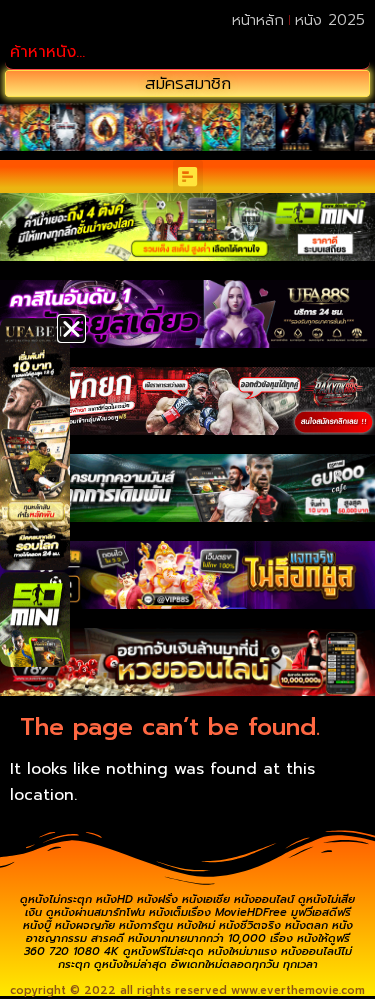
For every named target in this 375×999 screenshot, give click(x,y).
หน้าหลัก (258, 20)
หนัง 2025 (330, 20)
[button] (188, 176)
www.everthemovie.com (298, 990)
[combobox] (187, 52)
